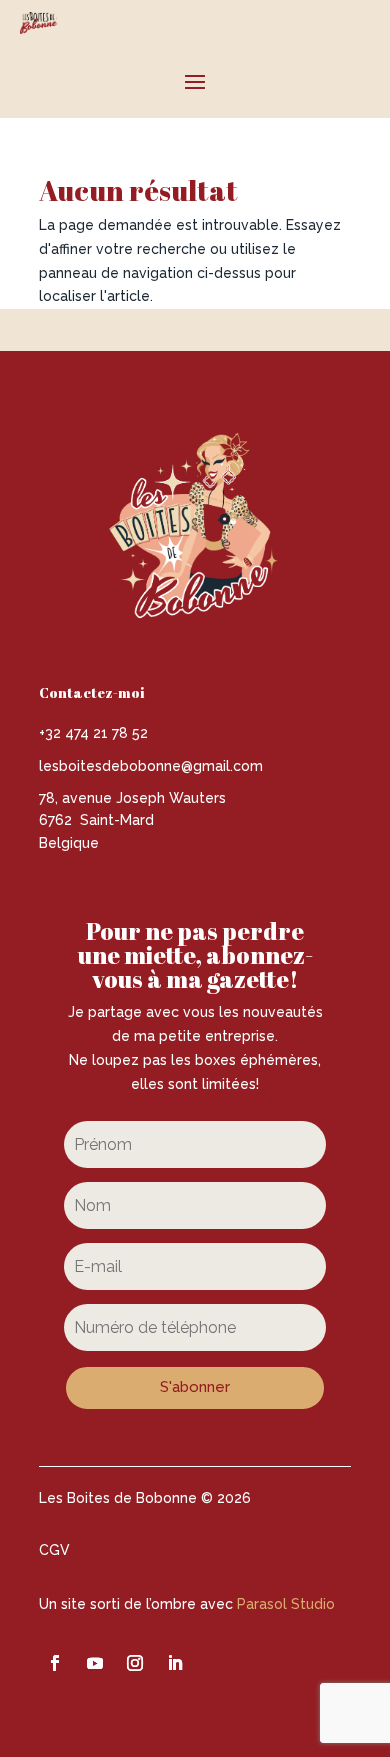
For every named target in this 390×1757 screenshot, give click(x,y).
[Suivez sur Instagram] (135, 1663)
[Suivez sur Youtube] (95, 1663)
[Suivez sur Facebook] (55, 1663)
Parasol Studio (286, 1604)
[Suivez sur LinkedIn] (175, 1663)
